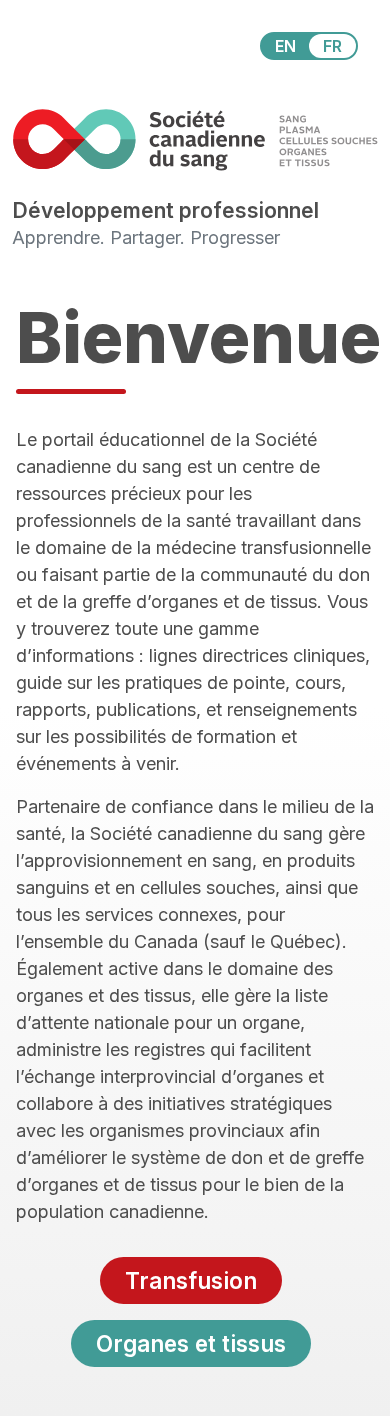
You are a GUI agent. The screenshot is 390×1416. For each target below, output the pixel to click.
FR (332, 46)
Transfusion (191, 1280)
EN (285, 46)
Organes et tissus (191, 1343)
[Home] (195, 139)
